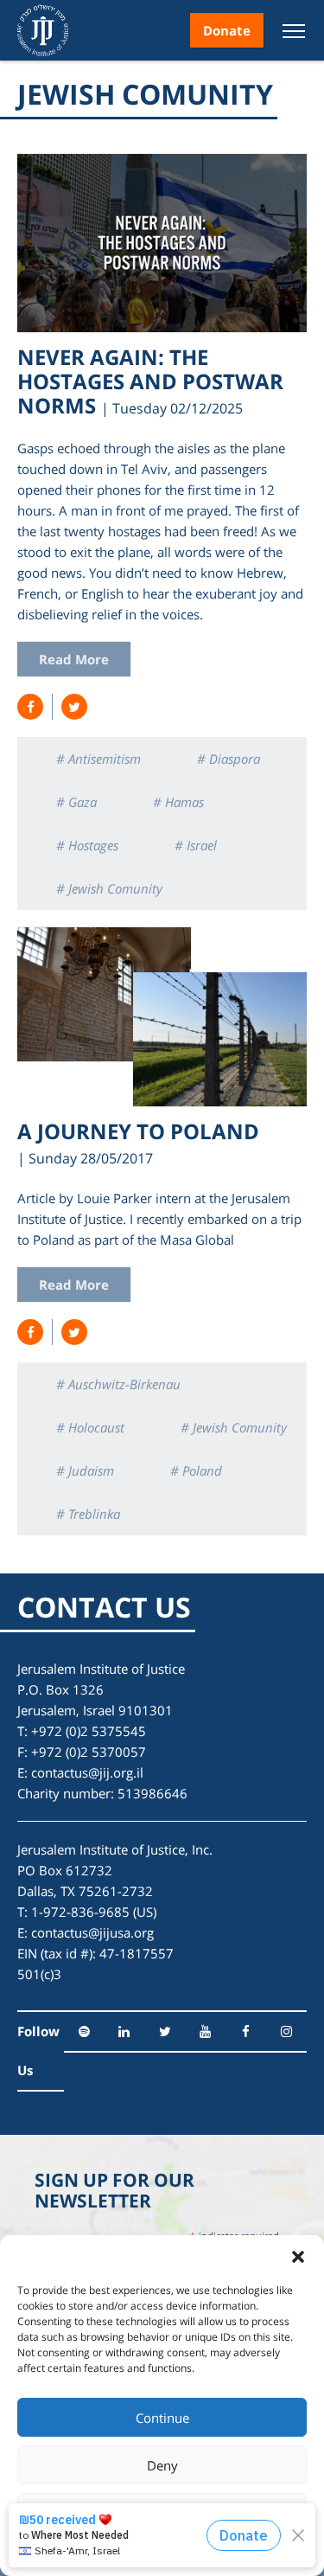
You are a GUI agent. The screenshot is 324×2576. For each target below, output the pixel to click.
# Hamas (178, 802)
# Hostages (87, 845)
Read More (74, 659)
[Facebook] (246, 2031)
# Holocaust (90, 1427)
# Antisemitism (98, 759)
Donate (227, 30)
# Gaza (76, 802)
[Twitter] (165, 2031)
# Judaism (85, 1471)
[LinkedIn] (125, 2031)
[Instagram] (286, 2031)
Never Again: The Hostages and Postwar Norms (150, 381)
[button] (298, 2257)
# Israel (196, 845)
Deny (162, 2465)
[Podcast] (84, 2031)
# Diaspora (229, 759)
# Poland (196, 1471)
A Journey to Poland (138, 1131)
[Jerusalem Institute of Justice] (43, 30)
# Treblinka (88, 1514)
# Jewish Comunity (109, 888)
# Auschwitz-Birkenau (118, 1384)
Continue (162, 2418)
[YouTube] (205, 2031)
